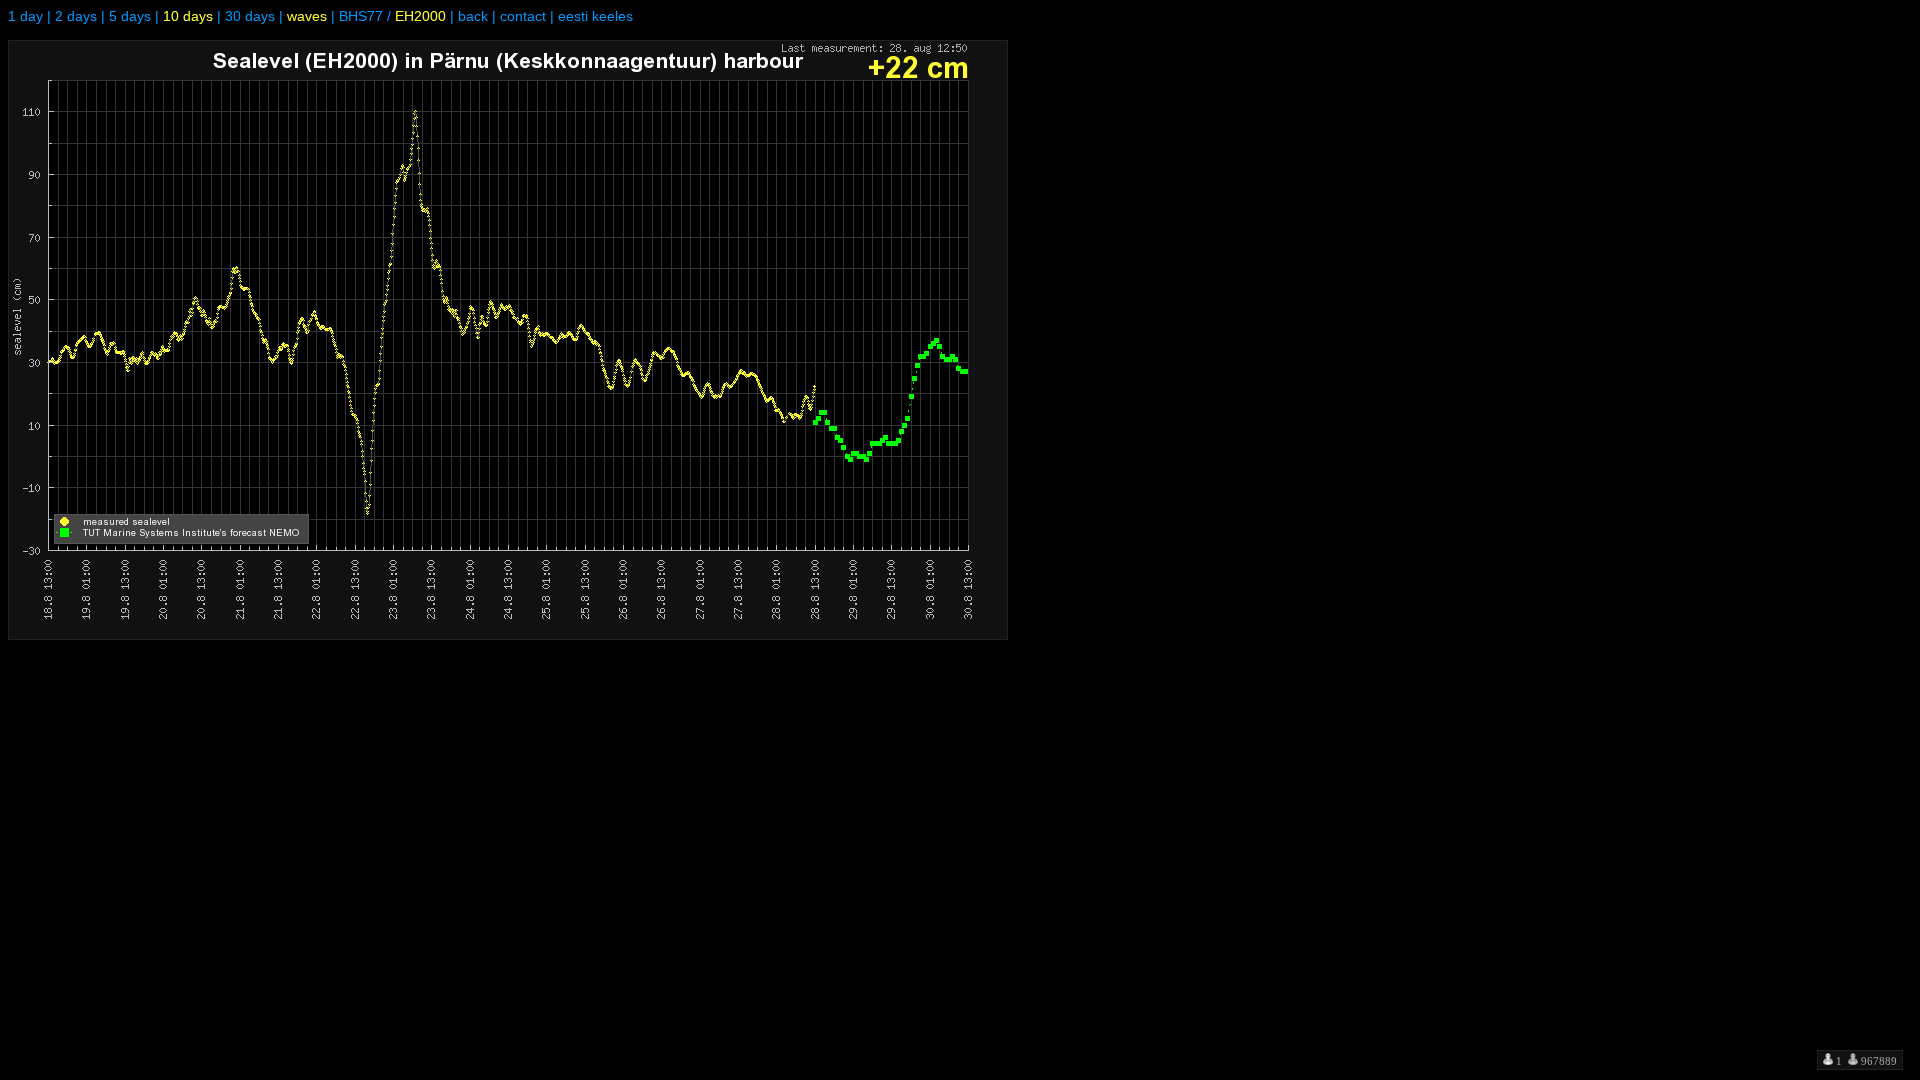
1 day (25, 16)
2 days (76, 16)
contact (523, 16)
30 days (250, 16)
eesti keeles (595, 16)
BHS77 (361, 16)
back (473, 16)
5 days (130, 16)
